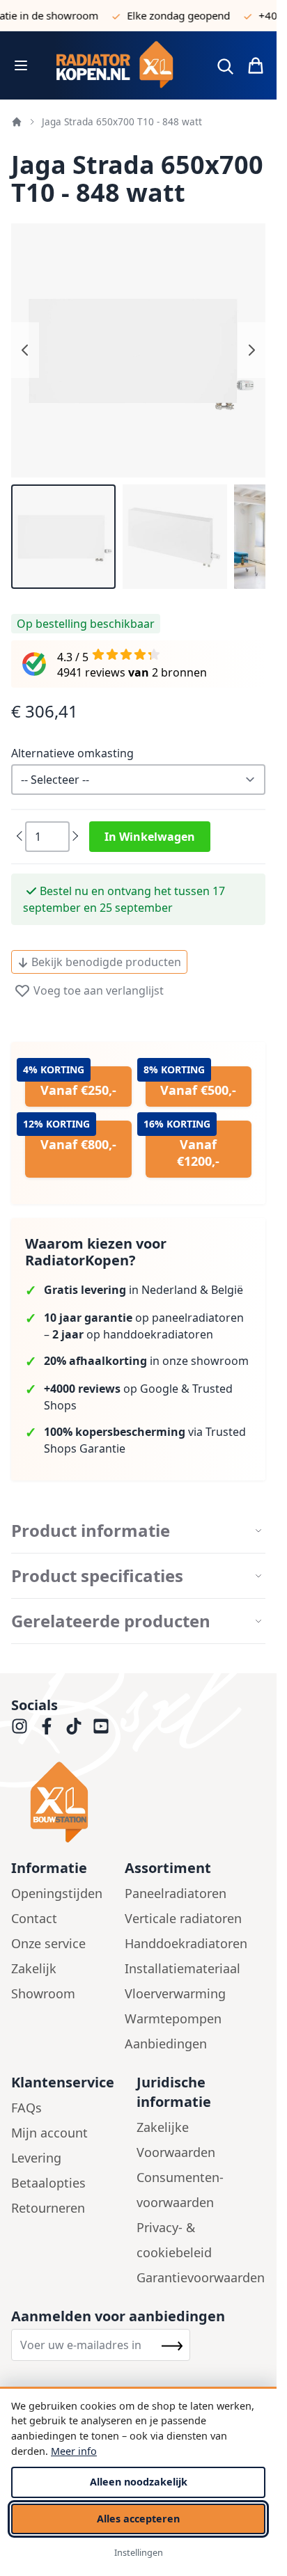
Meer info (74, 2451)
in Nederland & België (143, 1290)
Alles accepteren (138, 2519)
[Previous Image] (25, 350)
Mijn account (49, 2133)
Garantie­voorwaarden (201, 2277)
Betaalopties (48, 2183)
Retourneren (48, 2208)
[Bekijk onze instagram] (20, 1726)
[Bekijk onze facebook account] (47, 1726)
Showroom (43, 1993)
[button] (63, 537)
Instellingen (139, 2552)
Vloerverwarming (175, 1993)
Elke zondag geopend (167, 15)
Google (159, 1389)
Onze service (48, 1943)
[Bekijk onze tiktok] (74, 1726)
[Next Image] (251, 350)
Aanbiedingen (166, 2044)
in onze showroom (146, 1361)
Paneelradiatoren (176, 1893)
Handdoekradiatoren (186, 1943)
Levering (36, 2158)
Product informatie (91, 1531)
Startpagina (17, 122)
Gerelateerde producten (111, 1621)
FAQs (26, 2108)
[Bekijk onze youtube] (101, 1726)
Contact (34, 1918)
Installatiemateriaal (183, 1968)
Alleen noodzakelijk (139, 2482)
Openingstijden (57, 1893)
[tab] (138, 1531)
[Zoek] (225, 66)
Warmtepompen (173, 2018)
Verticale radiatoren (183, 1918)
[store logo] (120, 65)
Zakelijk (34, 1968)
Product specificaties (97, 1576)
